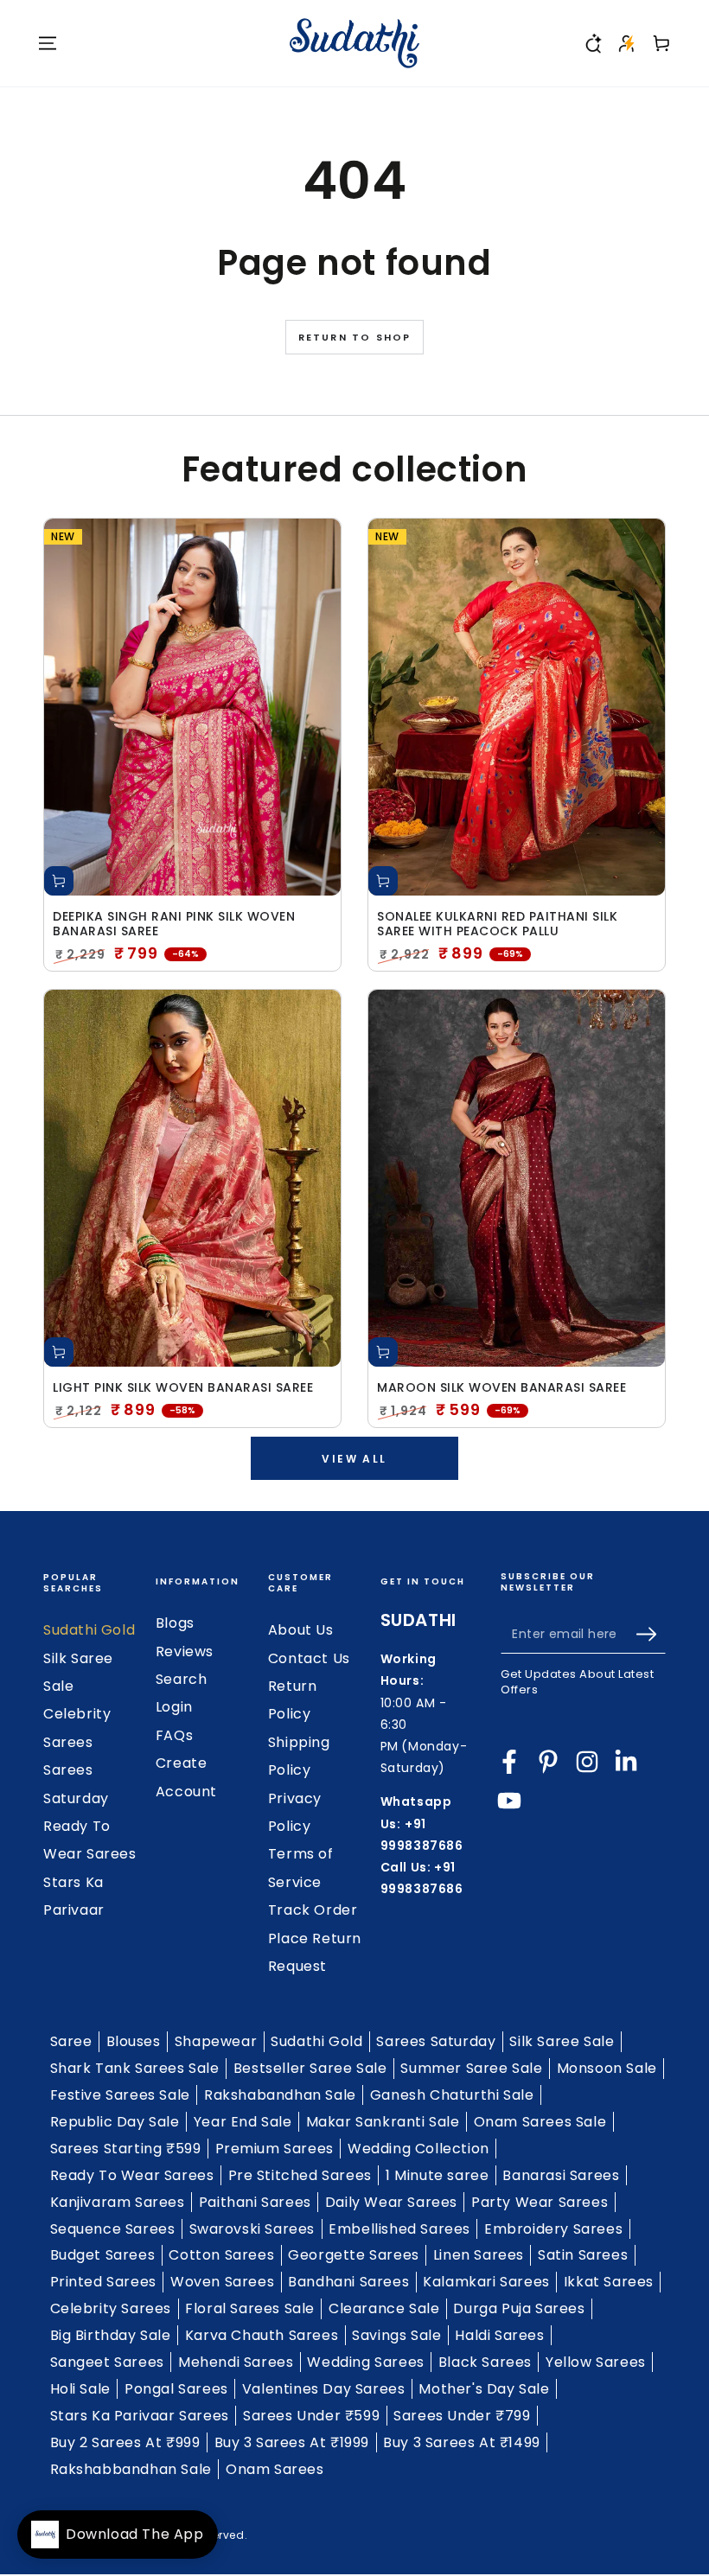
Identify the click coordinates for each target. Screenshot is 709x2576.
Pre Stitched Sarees (300, 2175)
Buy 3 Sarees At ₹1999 (292, 2442)
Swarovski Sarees (252, 2229)
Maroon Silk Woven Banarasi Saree (501, 1388)
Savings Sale (396, 2335)
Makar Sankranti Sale (383, 2122)
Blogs (175, 1623)
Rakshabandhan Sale (280, 2095)
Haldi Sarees (499, 2335)
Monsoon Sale (607, 2068)
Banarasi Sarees (561, 2175)
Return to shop (355, 337)
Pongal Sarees (176, 2389)
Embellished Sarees (399, 2229)
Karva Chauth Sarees (262, 2335)
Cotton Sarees (221, 2255)
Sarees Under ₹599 (311, 2416)
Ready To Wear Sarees (132, 2175)
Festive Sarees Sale (120, 2095)
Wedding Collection (418, 2149)
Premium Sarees (275, 2149)
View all (354, 1459)
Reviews (185, 1651)
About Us (301, 1630)
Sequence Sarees (113, 2229)
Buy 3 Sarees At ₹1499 (462, 2442)
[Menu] (48, 43)
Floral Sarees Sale (250, 2308)
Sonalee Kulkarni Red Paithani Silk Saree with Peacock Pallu (497, 924)
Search (182, 1679)
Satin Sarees (583, 2255)
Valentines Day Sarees (324, 2389)
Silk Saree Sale (562, 2041)
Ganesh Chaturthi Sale (452, 2095)
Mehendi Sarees (236, 2362)
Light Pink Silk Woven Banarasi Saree (183, 1388)
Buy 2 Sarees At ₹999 (125, 2442)
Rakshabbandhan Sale (131, 2469)
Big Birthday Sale (111, 2335)
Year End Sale (243, 2122)
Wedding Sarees (365, 2362)
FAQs (174, 1735)
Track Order (313, 1910)
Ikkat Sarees (609, 2282)
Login (174, 1707)
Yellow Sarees (596, 2362)
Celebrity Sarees (111, 2308)
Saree (71, 2041)
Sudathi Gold (89, 1630)
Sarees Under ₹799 (462, 2416)
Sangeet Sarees (107, 2362)
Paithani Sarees (255, 2202)
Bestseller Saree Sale (310, 2068)
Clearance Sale (384, 2308)
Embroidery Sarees (553, 2229)
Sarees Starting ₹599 (126, 2149)
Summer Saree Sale (471, 2068)
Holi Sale (80, 2389)
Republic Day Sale (115, 2122)
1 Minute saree (437, 2175)
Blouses (134, 2041)
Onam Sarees (275, 2469)
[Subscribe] (651, 1634)
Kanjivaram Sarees (118, 2202)
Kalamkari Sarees (486, 2282)
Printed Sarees (103, 2282)
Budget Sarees (103, 2255)
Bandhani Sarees (348, 2282)
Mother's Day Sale (484, 2389)
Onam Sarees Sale (540, 2122)
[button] (592, 43)
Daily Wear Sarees (391, 2202)
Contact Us (309, 1658)
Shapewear (216, 2041)
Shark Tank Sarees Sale (135, 2068)
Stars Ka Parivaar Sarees (140, 2416)
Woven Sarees (222, 2282)
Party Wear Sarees (540, 2202)
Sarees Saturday (436, 2041)
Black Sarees (485, 2362)
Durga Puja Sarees (519, 2308)
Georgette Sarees (354, 2255)
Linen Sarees (479, 2255)
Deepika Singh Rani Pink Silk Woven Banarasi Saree (174, 924)
